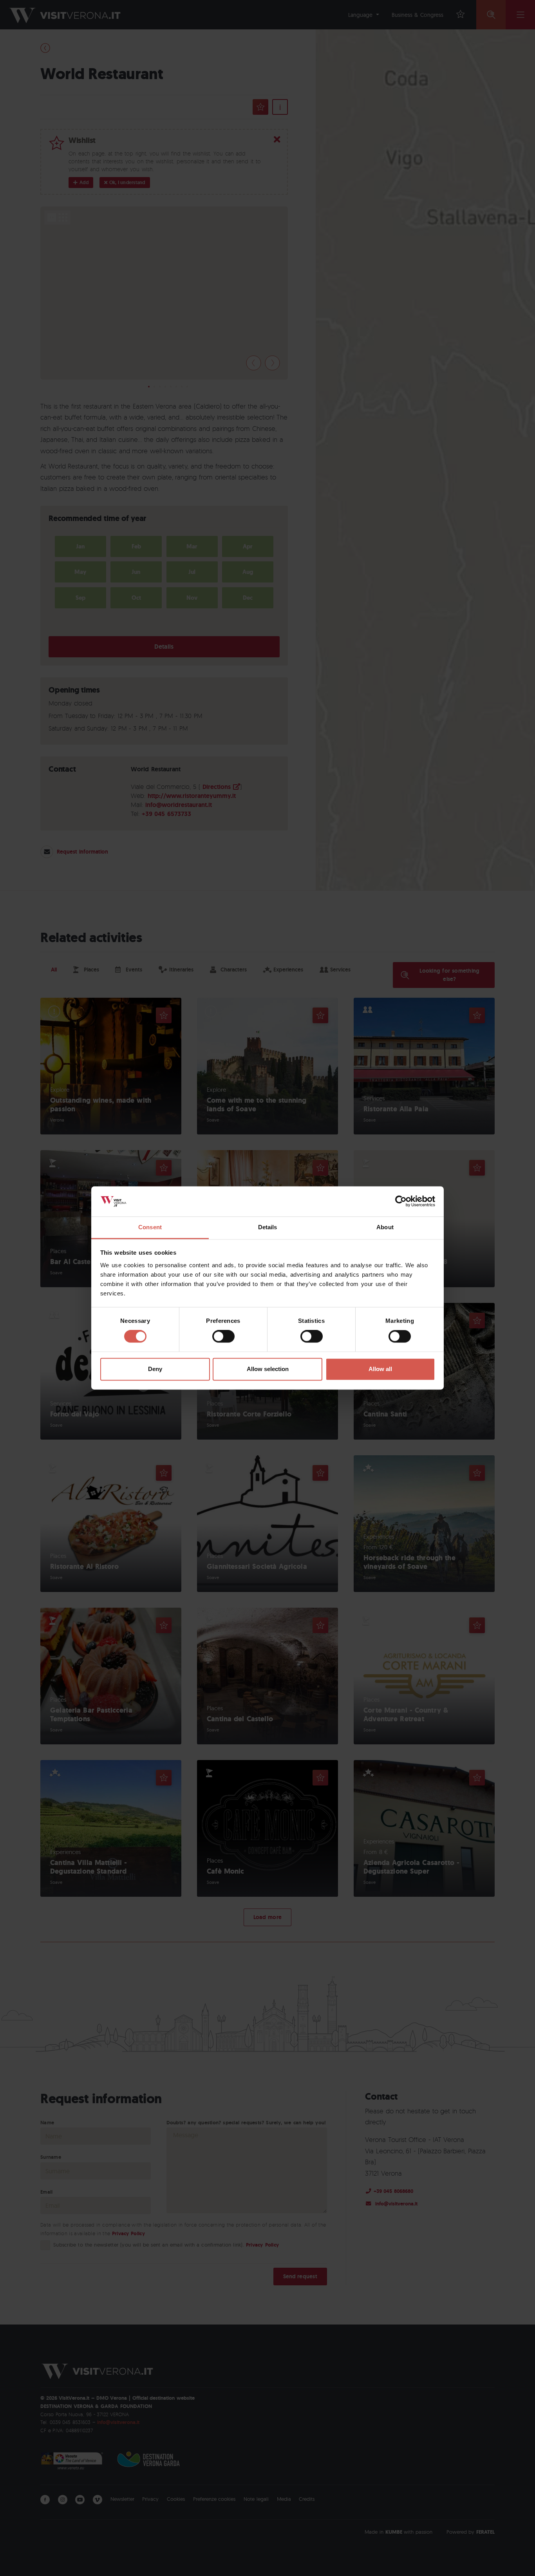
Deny (155, 1369)
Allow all (380, 1369)
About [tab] (385, 1227)
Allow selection (268, 1369)
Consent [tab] (150, 1227)
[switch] (223, 1337)
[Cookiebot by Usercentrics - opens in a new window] (401, 1201)
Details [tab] (268, 1227)
